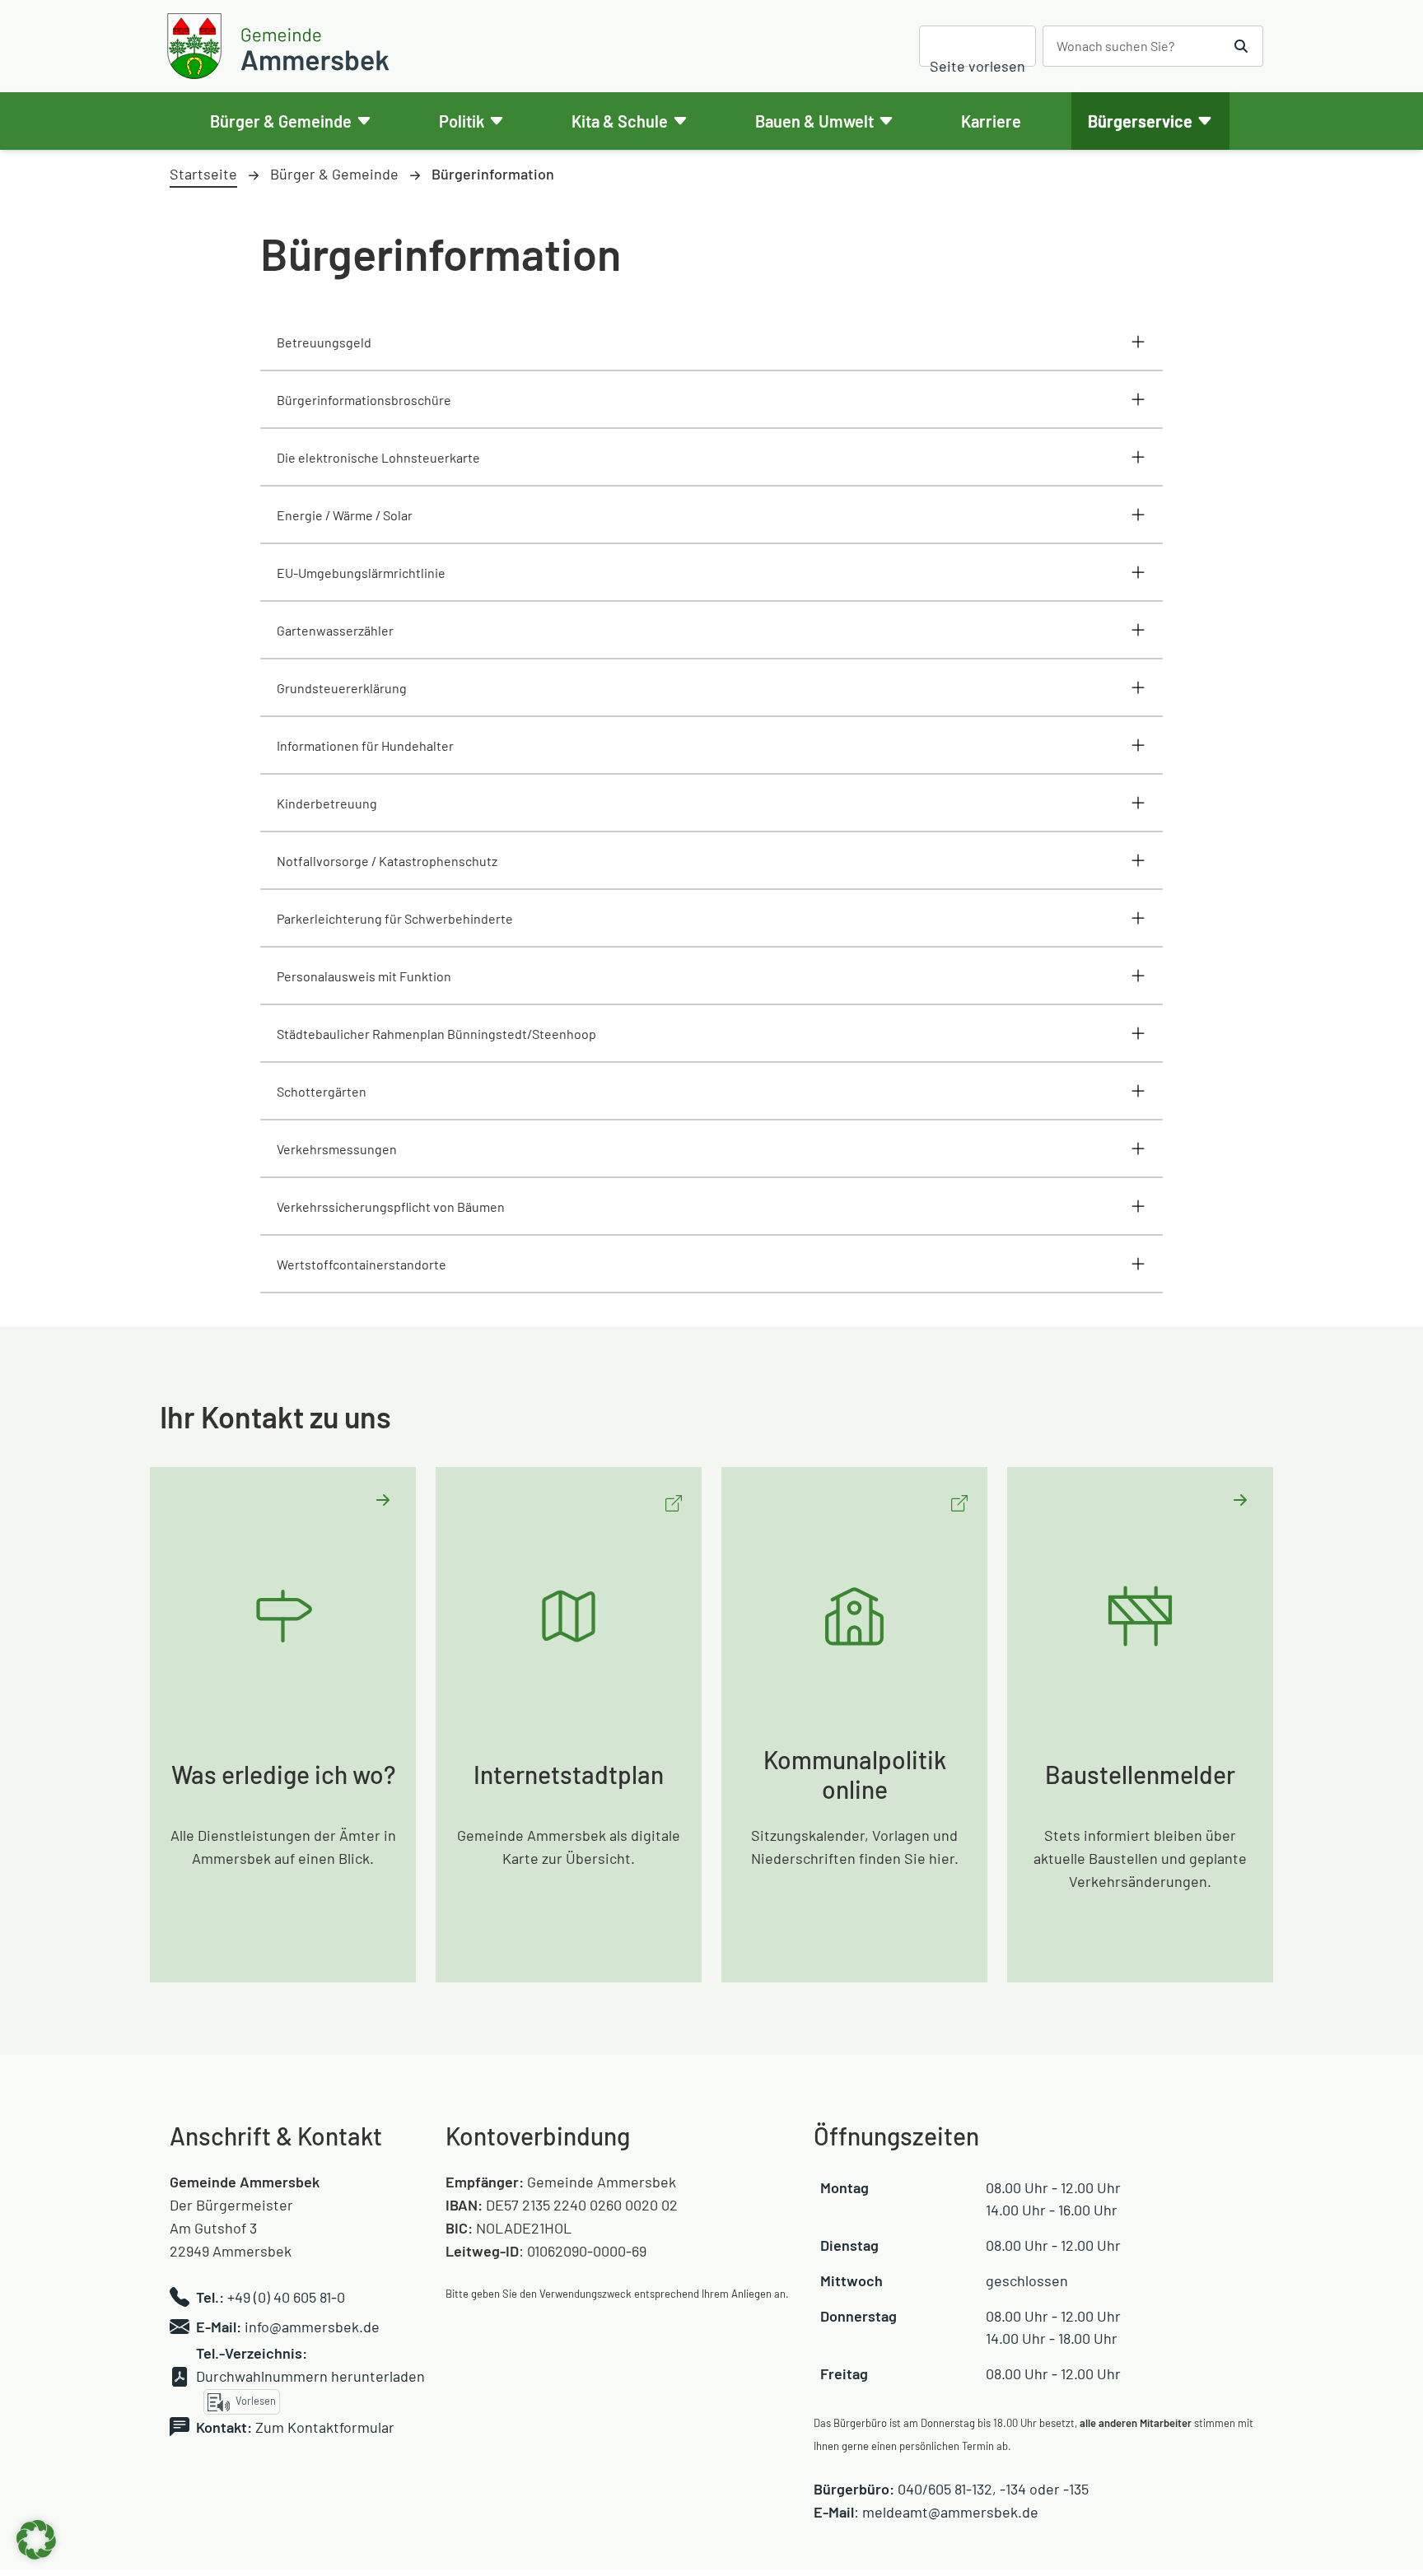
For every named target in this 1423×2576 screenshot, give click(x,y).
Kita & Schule (620, 121)
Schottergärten (322, 1091)
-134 (1013, 2489)
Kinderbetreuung (327, 803)
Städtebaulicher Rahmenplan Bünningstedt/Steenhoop (436, 1034)
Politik (462, 121)
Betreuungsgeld (324, 342)
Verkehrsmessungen (337, 1149)
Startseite (203, 174)
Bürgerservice (1140, 121)
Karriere (991, 121)
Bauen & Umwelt (814, 121)
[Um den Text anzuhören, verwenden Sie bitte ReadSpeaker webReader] (977, 47)
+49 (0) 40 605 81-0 (286, 2297)
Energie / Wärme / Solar (345, 515)
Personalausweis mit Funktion (364, 976)
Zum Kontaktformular (325, 2427)
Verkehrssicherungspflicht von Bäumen (391, 1206)
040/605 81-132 (945, 2489)
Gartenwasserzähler (335, 630)
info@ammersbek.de (312, 2327)
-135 (1076, 2489)
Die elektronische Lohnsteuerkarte (378, 457)
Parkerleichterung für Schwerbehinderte (395, 918)
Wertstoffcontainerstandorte (362, 1264)
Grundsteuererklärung (342, 688)
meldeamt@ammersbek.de (950, 2512)
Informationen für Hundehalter (365, 745)
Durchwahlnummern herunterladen (310, 2376)
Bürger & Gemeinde (281, 121)
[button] (36, 2540)
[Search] (1241, 46)
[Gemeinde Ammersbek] (281, 46)
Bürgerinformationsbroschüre (364, 400)
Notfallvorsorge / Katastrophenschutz (387, 861)
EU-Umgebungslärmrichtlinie (361, 573)
